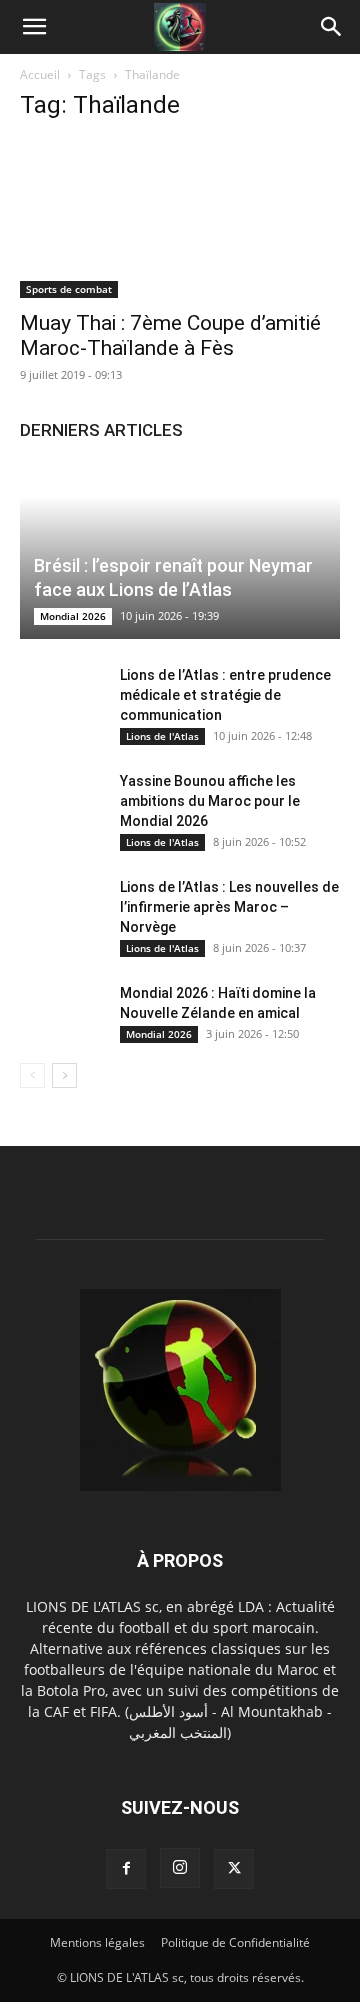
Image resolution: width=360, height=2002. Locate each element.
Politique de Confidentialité (235, 1942)
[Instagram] (180, 1868)
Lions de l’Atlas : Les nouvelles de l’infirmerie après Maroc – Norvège (229, 907)
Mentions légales (97, 1942)
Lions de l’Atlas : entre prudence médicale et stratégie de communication (225, 695)
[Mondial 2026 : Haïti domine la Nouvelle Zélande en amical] (60, 1013)
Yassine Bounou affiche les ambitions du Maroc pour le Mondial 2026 (210, 801)
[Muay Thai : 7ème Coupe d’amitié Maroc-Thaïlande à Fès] (180, 219)
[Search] (332, 27)
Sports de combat (69, 289)
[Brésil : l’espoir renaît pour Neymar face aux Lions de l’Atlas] (180, 550)
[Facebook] (126, 1869)
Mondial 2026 (73, 616)
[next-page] (64, 1075)
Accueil (40, 74)
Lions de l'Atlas (162, 736)
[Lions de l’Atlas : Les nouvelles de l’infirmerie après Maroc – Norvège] (60, 907)
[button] (34, 27)
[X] (234, 1869)
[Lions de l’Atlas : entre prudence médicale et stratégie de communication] (60, 695)
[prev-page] (32, 1075)
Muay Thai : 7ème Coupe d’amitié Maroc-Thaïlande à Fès (170, 335)
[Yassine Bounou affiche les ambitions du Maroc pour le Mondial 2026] (60, 801)
